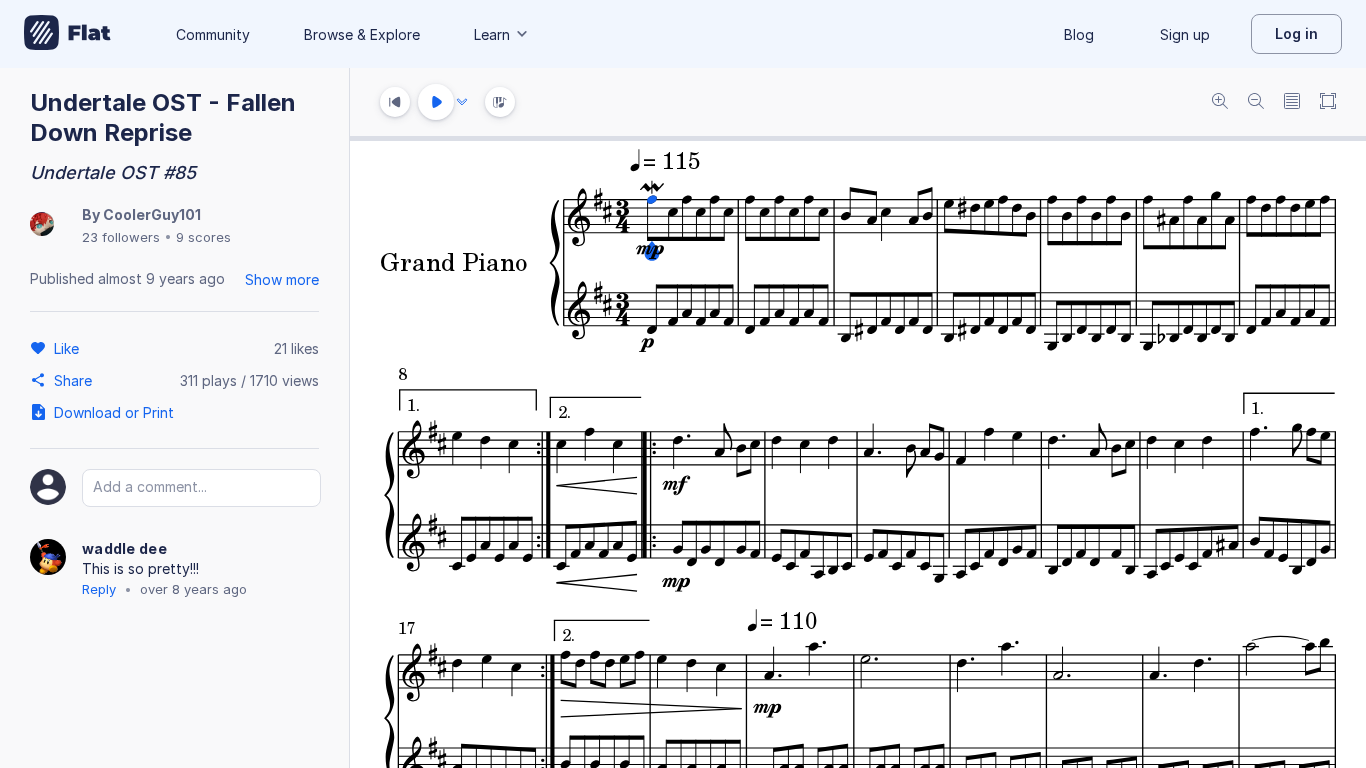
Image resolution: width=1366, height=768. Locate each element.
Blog (1079, 34)
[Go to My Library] (67, 34)
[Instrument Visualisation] (500, 102)
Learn (492, 34)
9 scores (203, 237)
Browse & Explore (362, 34)
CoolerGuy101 (152, 214)
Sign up (1185, 34)
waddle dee (124, 548)
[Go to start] (395, 102)
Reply (99, 589)
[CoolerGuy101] (42, 225)
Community (213, 34)
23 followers (121, 237)
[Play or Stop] (436, 102)
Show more (282, 279)
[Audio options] (462, 102)
